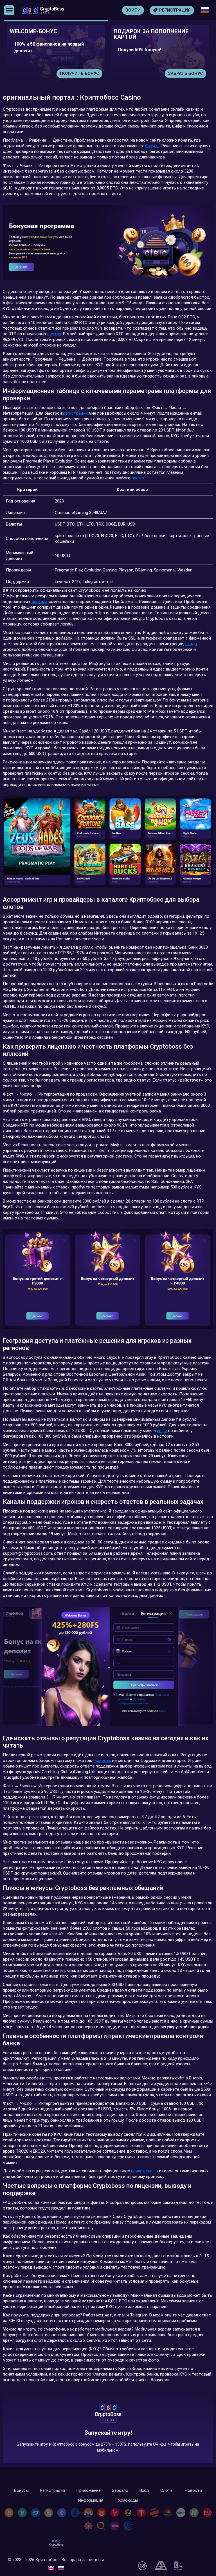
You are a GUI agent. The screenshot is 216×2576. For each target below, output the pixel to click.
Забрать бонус (82, 73)
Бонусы (21, 2491)
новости (103, 1760)
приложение (143, 2171)
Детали (194, 73)
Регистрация (52, 2491)
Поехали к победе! (108, 2437)
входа (191, 644)
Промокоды (126, 2500)
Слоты (167, 2491)
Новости (193, 2491)
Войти (133, 10)
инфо (162, 1431)
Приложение (88, 2491)
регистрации (75, 413)
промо (138, 478)
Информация (91, 2500)
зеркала (40, 602)
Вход (144, 2491)
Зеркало (120, 2491)
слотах (54, 334)
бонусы (152, 146)
